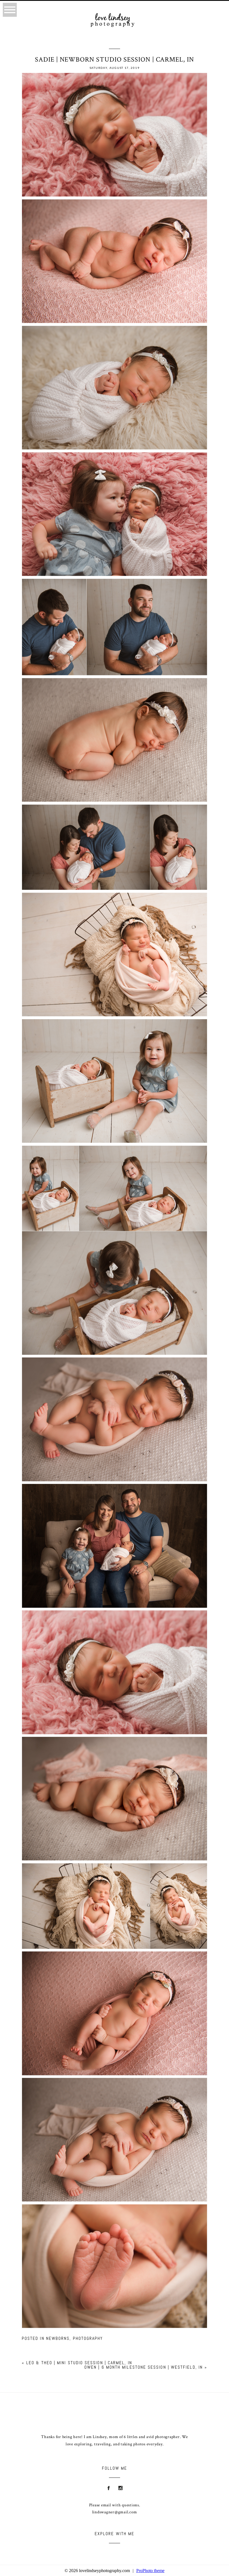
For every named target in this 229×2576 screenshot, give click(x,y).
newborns (58, 2338)
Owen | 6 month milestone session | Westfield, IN (144, 2367)
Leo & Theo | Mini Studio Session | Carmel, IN (79, 2363)
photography (88, 2338)
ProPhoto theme (150, 2571)
